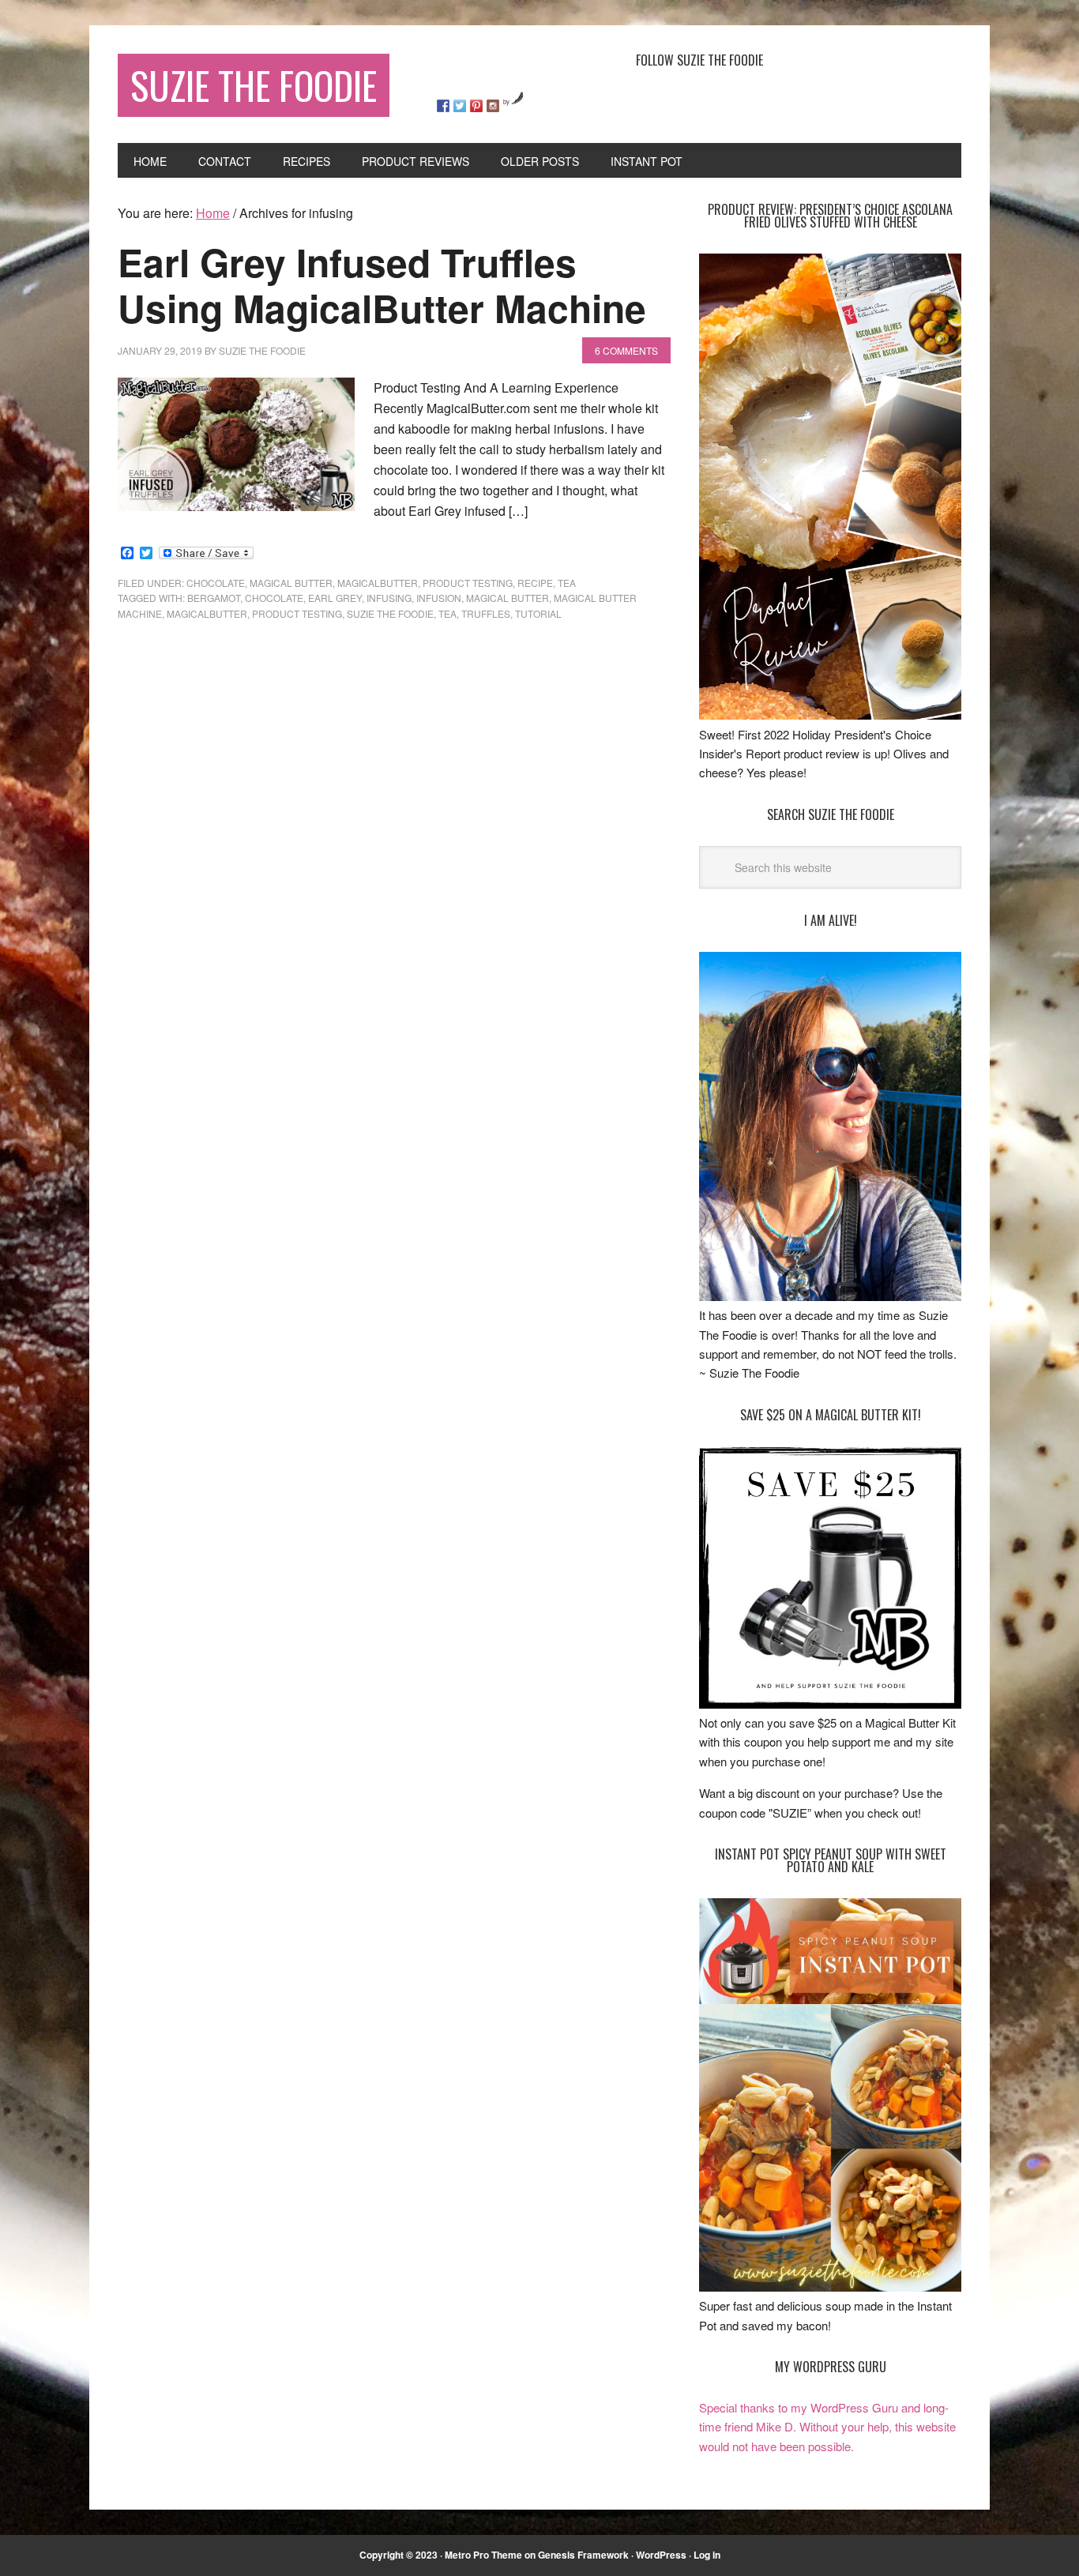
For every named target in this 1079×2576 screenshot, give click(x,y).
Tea (447, 613)
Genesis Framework (583, 2555)
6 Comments (626, 350)
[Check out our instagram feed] (493, 106)
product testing (468, 583)
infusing (389, 598)
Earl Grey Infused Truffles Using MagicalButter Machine (382, 285)
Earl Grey (335, 598)
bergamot (214, 598)
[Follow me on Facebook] (443, 106)
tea (567, 583)
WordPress (661, 2555)
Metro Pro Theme (483, 2555)
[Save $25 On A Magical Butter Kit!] (830, 1704)
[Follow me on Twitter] (460, 106)
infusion (439, 598)
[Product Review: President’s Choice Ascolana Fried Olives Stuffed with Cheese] (830, 715)
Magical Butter (291, 583)
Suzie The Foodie (254, 85)
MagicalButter (378, 583)
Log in (707, 2555)
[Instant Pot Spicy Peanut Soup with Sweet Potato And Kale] (830, 2286)
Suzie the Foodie (390, 613)
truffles (486, 613)
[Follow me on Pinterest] (476, 106)
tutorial (538, 613)
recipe (535, 583)
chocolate (216, 583)
